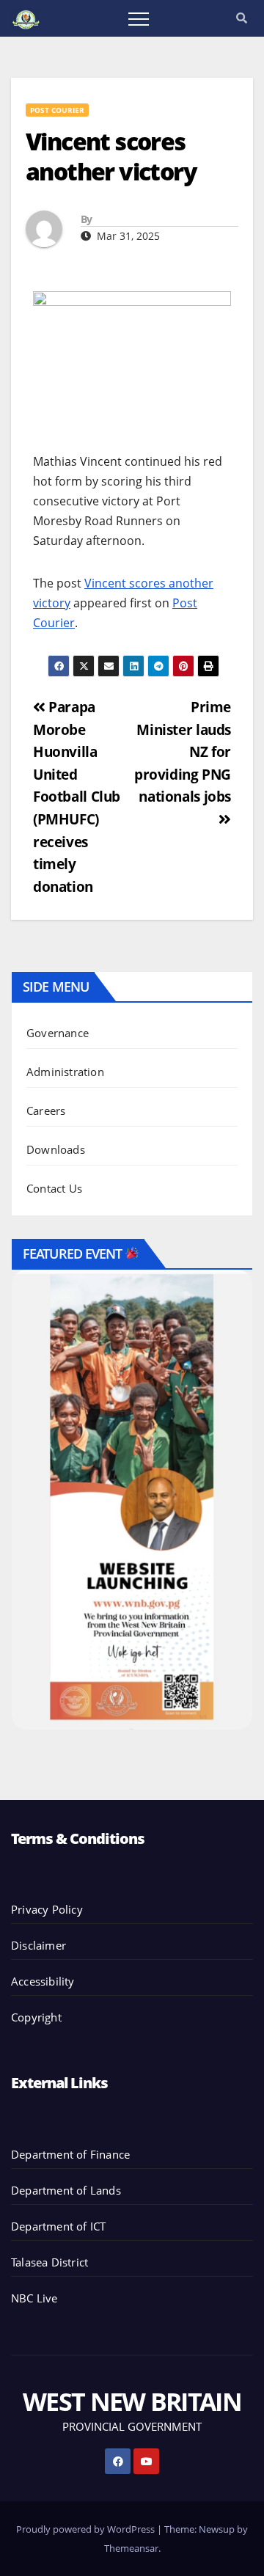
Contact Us (54, 1188)
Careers (46, 1110)
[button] (242, 18)
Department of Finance (70, 2154)
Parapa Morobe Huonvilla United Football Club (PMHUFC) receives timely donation (77, 797)
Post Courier (57, 110)
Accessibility (43, 1981)
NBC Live (34, 2298)
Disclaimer (38, 1945)
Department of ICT (58, 2226)
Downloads (56, 1149)
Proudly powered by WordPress (87, 2529)
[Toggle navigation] (139, 18)
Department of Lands (66, 2190)
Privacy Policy (47, 1909)
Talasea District (49, 2262)
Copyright (36, 2017)
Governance (58, 1033)
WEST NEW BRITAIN (132, 2401)
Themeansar (131, 2548)
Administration (65, 1072)
